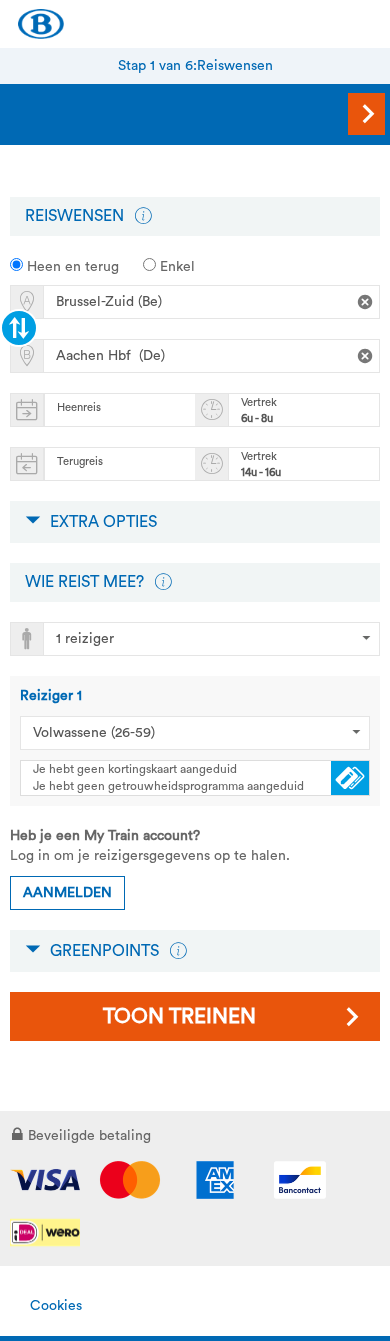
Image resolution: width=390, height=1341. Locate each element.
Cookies (56, 1306)
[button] (143, 216)
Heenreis (79, 407)
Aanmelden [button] (67, 893)
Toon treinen (179, 1016)
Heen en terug (71, 267)
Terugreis (80, 461)
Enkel (175, 267)
